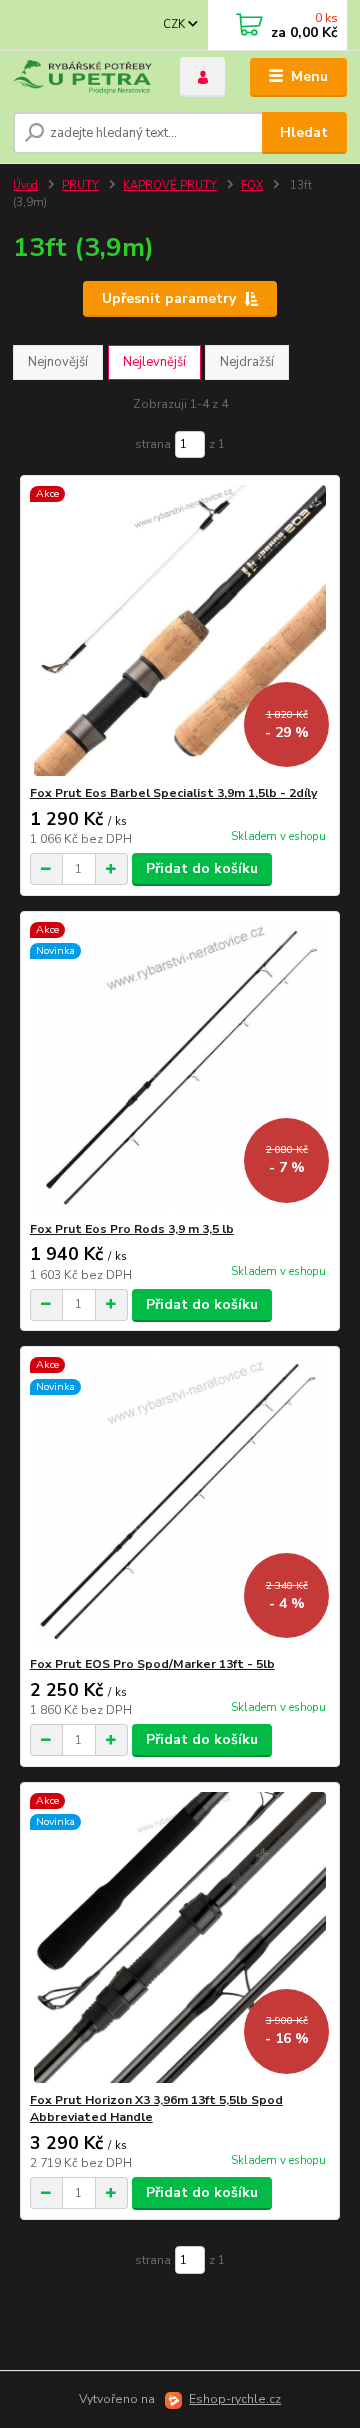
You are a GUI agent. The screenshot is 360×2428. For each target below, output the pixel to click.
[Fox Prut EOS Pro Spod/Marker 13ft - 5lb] (180, 1501)
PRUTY (80, 185)
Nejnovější (58, 362)
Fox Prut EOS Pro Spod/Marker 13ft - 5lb (152, 1664)
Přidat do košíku (202, 868)
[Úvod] (82, 77)
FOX (252, 185)
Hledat (304, 132)
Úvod (25, 185)
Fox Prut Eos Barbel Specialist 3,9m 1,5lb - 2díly (173, 793)
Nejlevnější (154, 362)
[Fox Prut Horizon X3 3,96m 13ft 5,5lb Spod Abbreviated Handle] (180, 1937)
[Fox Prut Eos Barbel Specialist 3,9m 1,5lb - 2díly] (180, 630)
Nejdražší (247, 362)
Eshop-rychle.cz (235, 2399)
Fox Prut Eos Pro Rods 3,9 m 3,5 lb (132, 1229)
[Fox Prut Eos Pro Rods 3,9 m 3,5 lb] (180, 1066)
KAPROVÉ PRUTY (170, 185)
